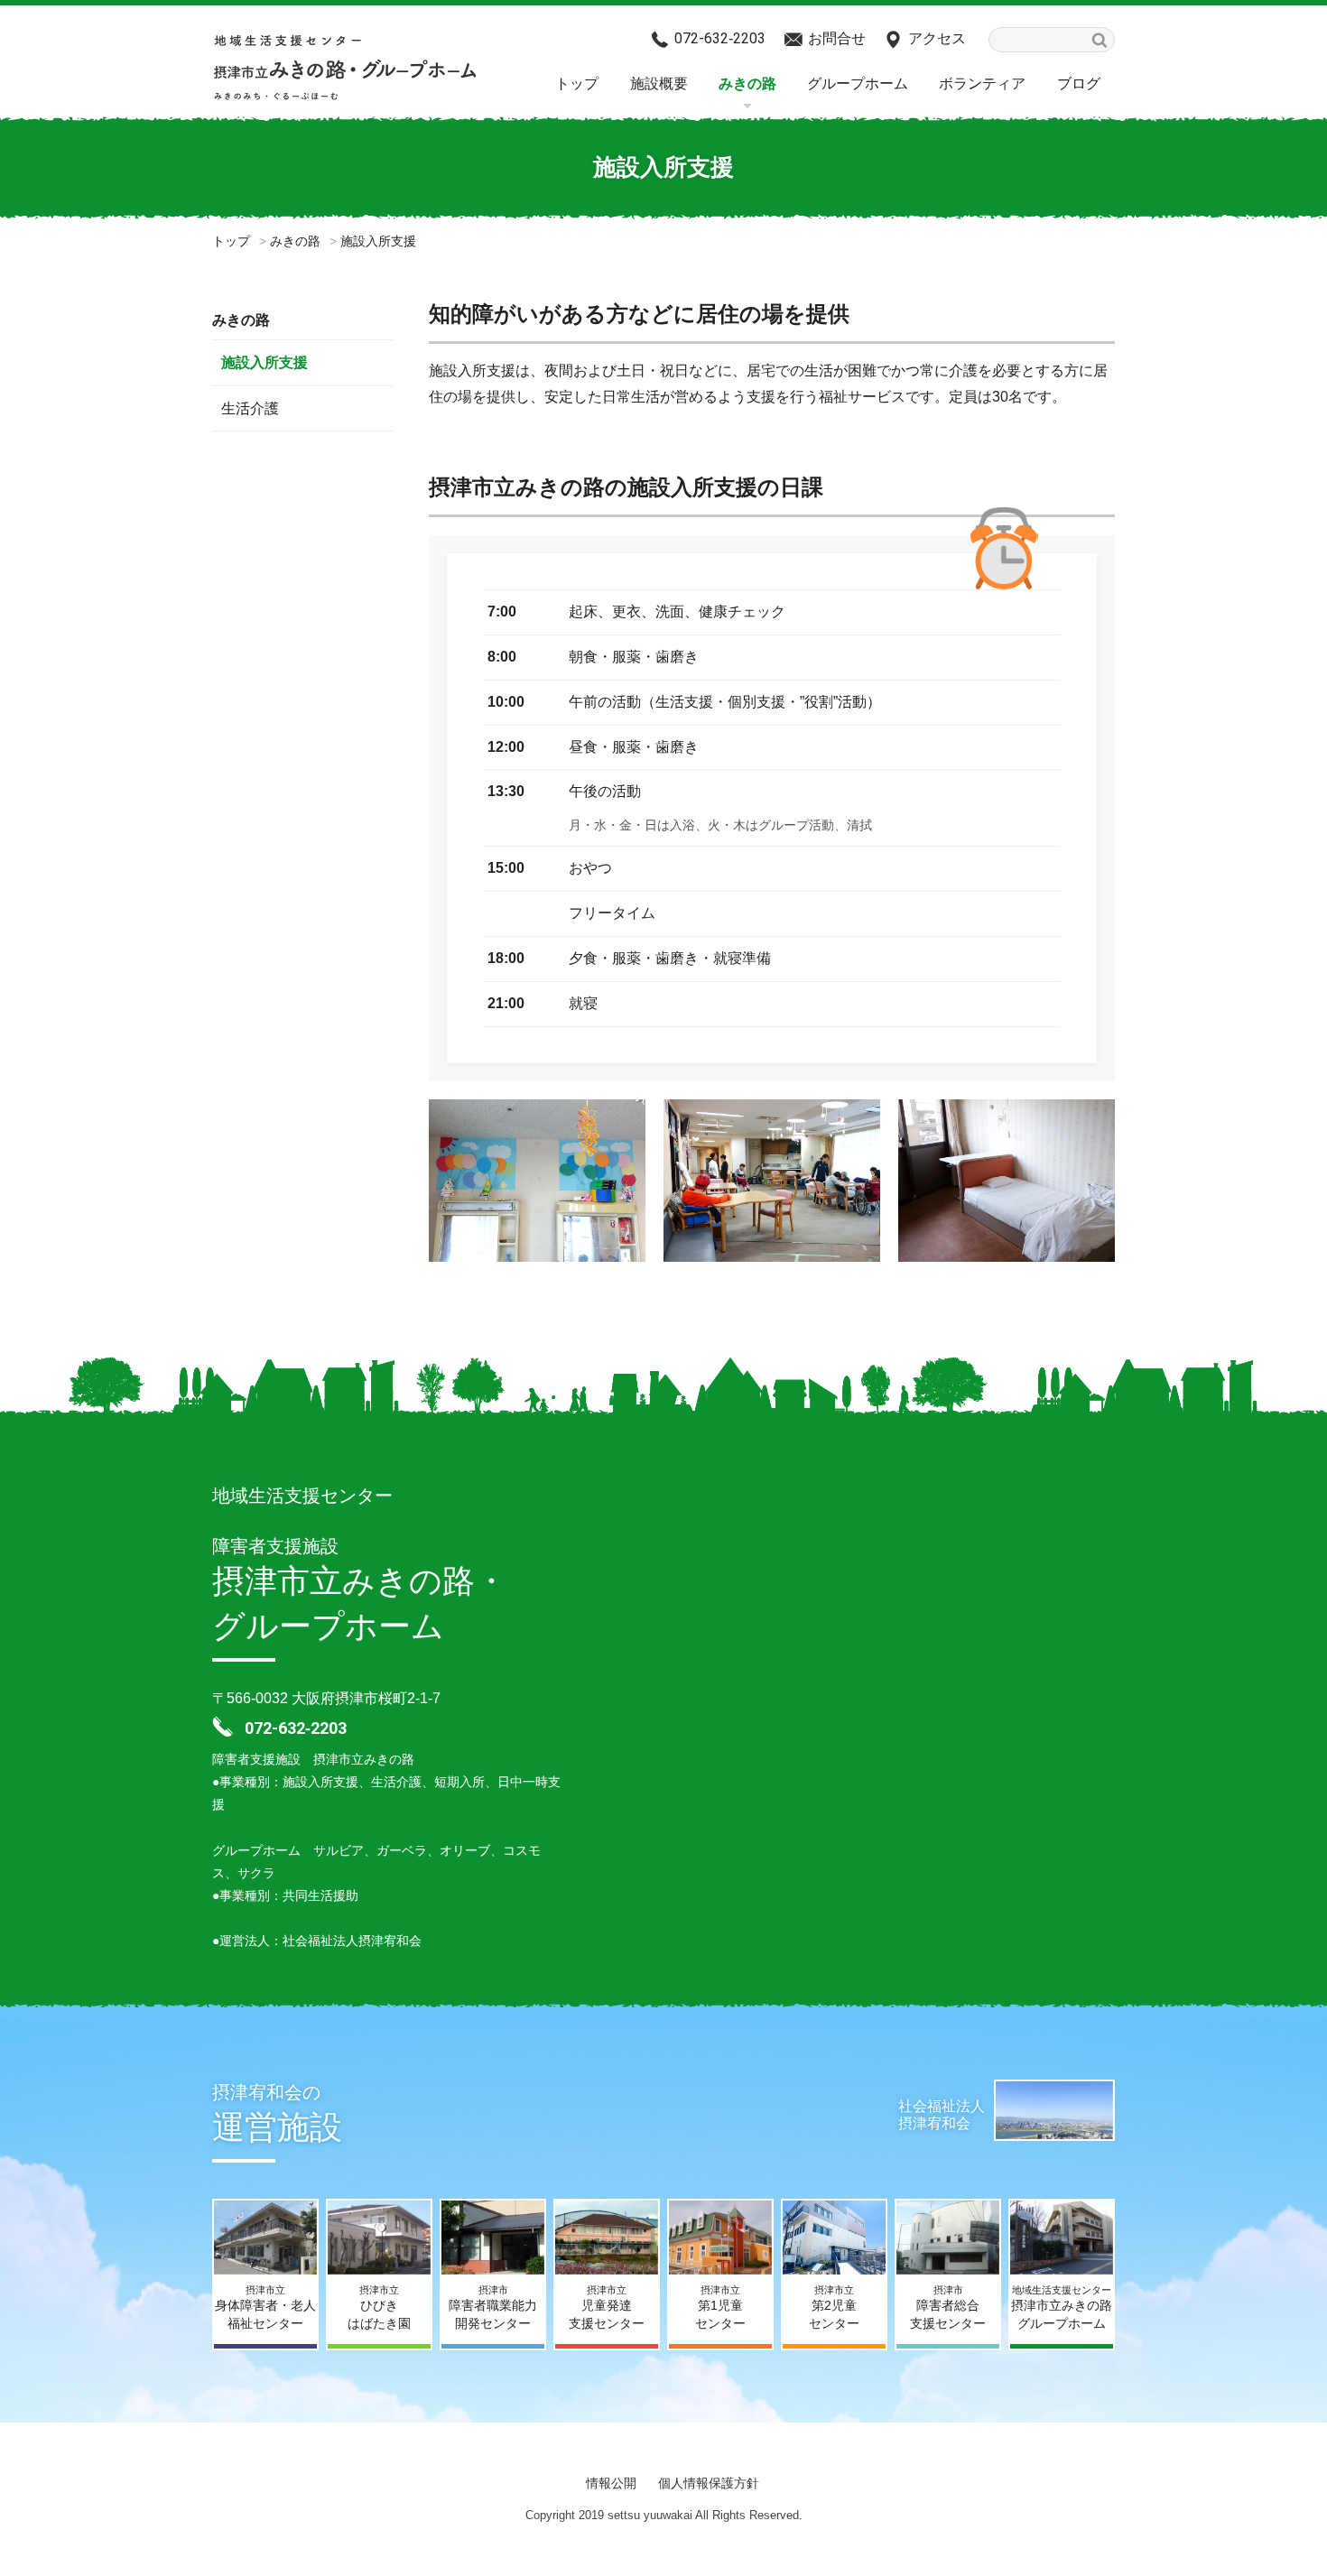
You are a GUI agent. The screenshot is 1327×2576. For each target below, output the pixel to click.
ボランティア (982, 83)
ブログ (1079, 83)
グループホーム (858, 83)
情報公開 (611, 2483)
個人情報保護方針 (709, 2483)
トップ (577, 83)
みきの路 (747, 83)
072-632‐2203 (720, 38)
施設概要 (659, 83)
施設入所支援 (264, 362)
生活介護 (250, 408)
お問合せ (837, 38)
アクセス (937, 38)
